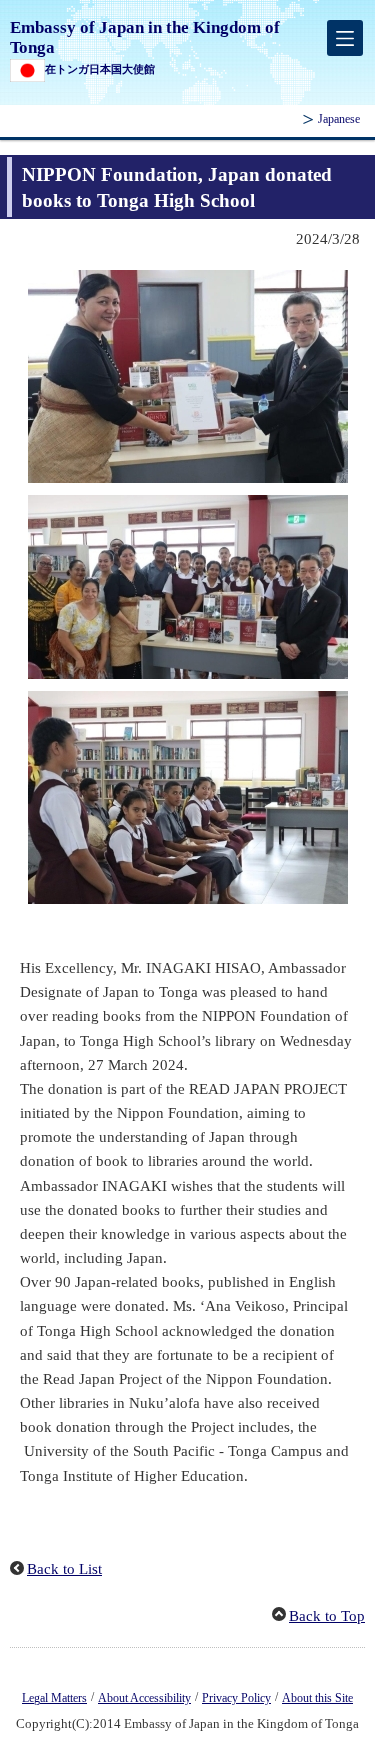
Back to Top (327, 1616)
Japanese (339, 119)
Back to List (64, 1569)
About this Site (317, 1698)
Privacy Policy (236, 1698)
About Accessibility (144, 1698)
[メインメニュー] (345, 38)
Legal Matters (54, 1698)
